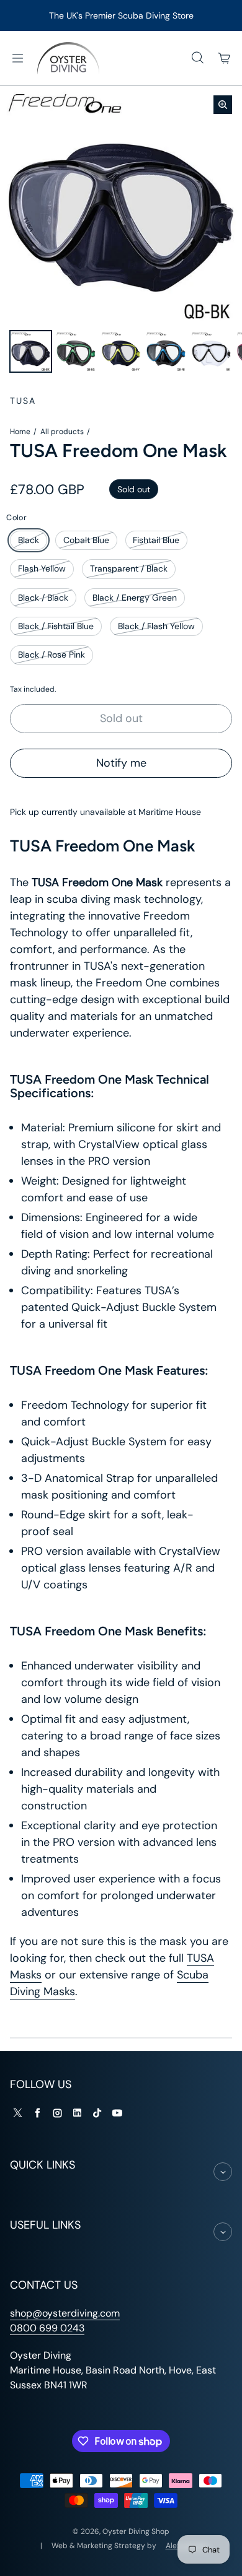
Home (20, 432)
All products (62, 432)
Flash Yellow (42, 568)
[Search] (197, 58)
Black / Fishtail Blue (56, 626)
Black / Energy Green (135, 598)
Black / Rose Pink (52, 655)
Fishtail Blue (156, 540)
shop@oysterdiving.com (65, 2313)
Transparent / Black (129, 568)
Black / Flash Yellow (156, 626)
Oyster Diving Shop (136, 2531)
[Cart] (225, 58)
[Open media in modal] (223, 105)
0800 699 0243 (47, 2328)
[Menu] (17, 58)
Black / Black (43, 598)
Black (29, 540)
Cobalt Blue (86, 540)
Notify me (121, 763)
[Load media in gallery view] (31, 351)
